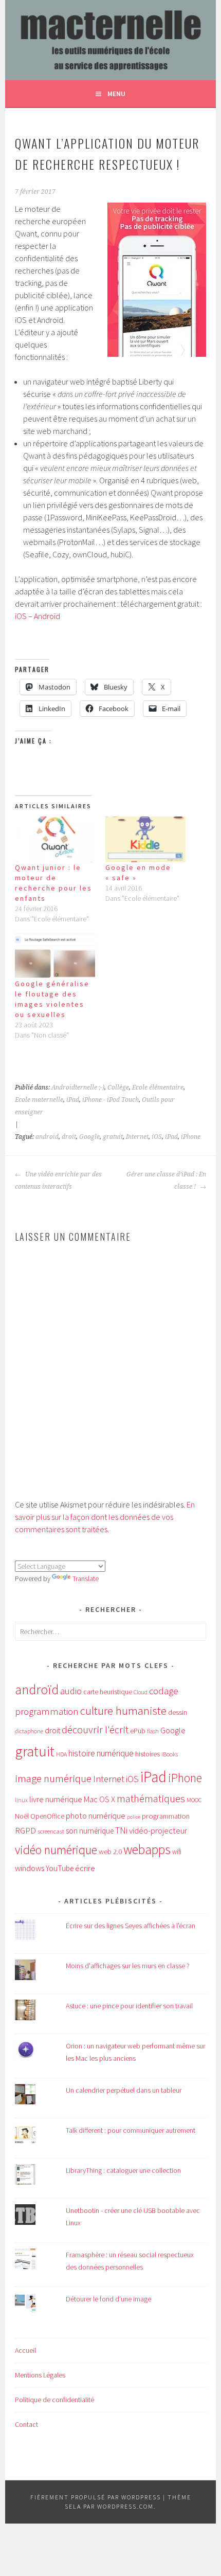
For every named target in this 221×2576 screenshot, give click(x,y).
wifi (177, 1852)
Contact (26, 2424)
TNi (121, 1830)
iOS (21, 616)
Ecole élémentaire (158, 1087)
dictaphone (29, 1731)
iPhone (191, 1137)
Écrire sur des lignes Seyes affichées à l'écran (131, 1926)
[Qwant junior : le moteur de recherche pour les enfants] (55, 839)
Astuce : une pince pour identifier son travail (129, 2006)
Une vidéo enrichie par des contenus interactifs (58, 1181)
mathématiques (151, 1799)
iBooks (170, 1754)
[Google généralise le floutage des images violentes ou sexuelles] (55, 955)
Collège (118, 1087)
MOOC (194, 1800)
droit (69, 1137)
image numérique (53, 1778)
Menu (116, 94)
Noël (22, 1816)
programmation (166, 1816)
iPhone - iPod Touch (110, 1100)
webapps (147, 1849)
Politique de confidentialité (54, 2400)
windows (30, 1868)
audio (71, 1691)
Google (89, 1137)
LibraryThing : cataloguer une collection (123, 2170)
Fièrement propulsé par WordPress (96, 2497)
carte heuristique (108, 1692)
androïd (47, 1137)
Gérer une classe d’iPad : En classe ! (166, 1181)
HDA (61, 1754)
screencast (51, 1831)
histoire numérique (101, 1753)
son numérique (90, 1831)
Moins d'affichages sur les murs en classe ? (128, 1966)
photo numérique (96, 1816)
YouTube (60, 1868)
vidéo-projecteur (158, 1831)
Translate (86, 1579)
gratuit (113, 1137)
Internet (137, 1137)
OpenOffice (47, 1816)
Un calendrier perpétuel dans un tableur (124, 2090)
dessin (178, 1712)
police (134, 1817)
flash (153, 1731)
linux (21, 1800)
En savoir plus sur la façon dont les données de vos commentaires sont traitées (105, 1517)
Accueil (25, 2350)
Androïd (47, 616)
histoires (148, 1754)
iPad (73, 1100)
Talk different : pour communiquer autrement (131, 2130)
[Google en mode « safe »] (145, 839)
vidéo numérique (56, 1850)
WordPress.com (125, 2506)
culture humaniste (123, 1711)
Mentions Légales (40, 2375)
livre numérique (56, 1799)
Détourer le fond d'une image (108, 2299)
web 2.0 (110, 1852)
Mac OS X (99, 1799)
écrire (85, 1868)
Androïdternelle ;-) (78, 1087)
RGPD (25, 1830)
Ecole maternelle (39, 1100)
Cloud (141, 1692)
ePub (138, 1731)
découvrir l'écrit (95, 1730)
